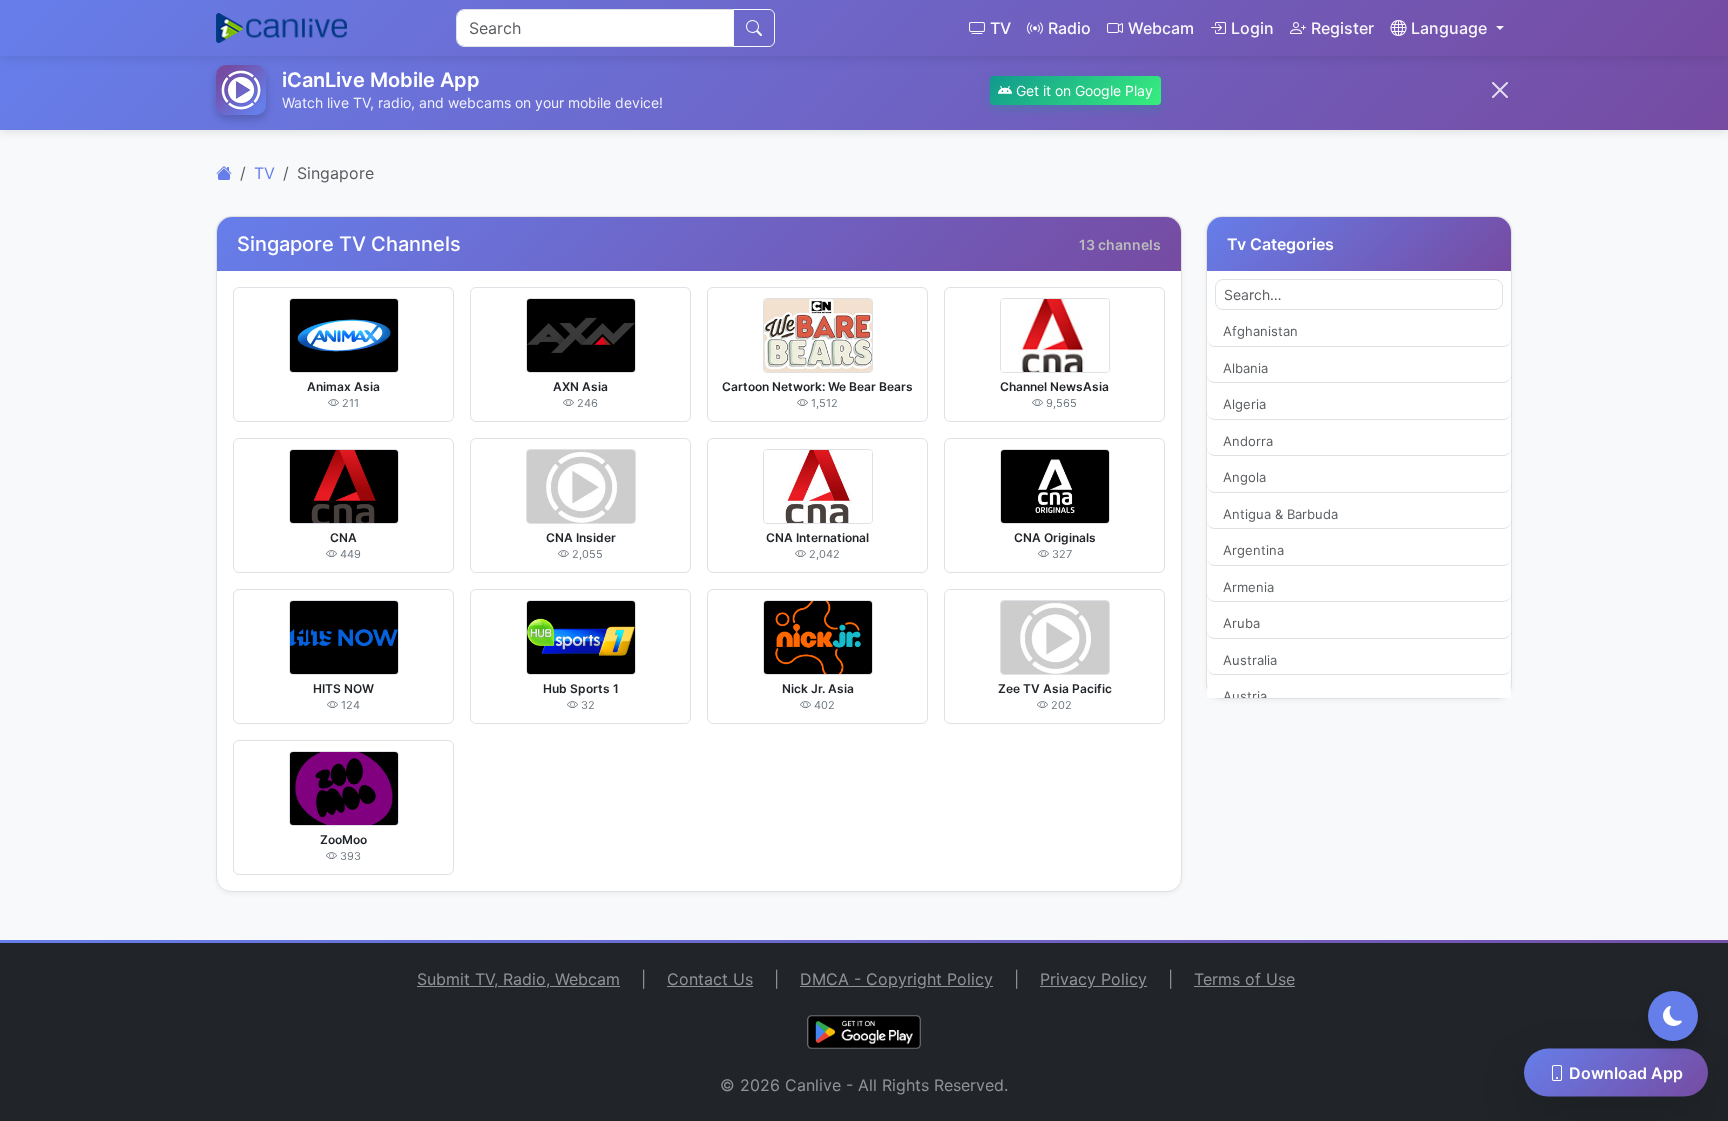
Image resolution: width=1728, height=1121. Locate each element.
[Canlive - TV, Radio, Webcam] (281, 28)
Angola (1244, 477)
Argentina (1253, 550)
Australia (1250, 660)
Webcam (1161, 28)
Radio (1069, 28)
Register (1342, 28)
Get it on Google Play (1082, 90)
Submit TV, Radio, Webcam (518, 979)
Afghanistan (1260, 331)
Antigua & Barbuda (1280, 514)
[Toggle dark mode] (1673, 1016)
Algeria (1244, 404)
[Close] (1500, 90)
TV (1000, 28)
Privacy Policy (1093, 979)
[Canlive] (224, 173)
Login (1252, 28)
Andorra (1248, 441)
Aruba (1241, 623)
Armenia (1248, 587)
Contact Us (710, 979)
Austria (1245, 696)
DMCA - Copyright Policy (896, 979)
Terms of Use (1244, 979)
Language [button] (1449, 28)
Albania (1245, 368)
